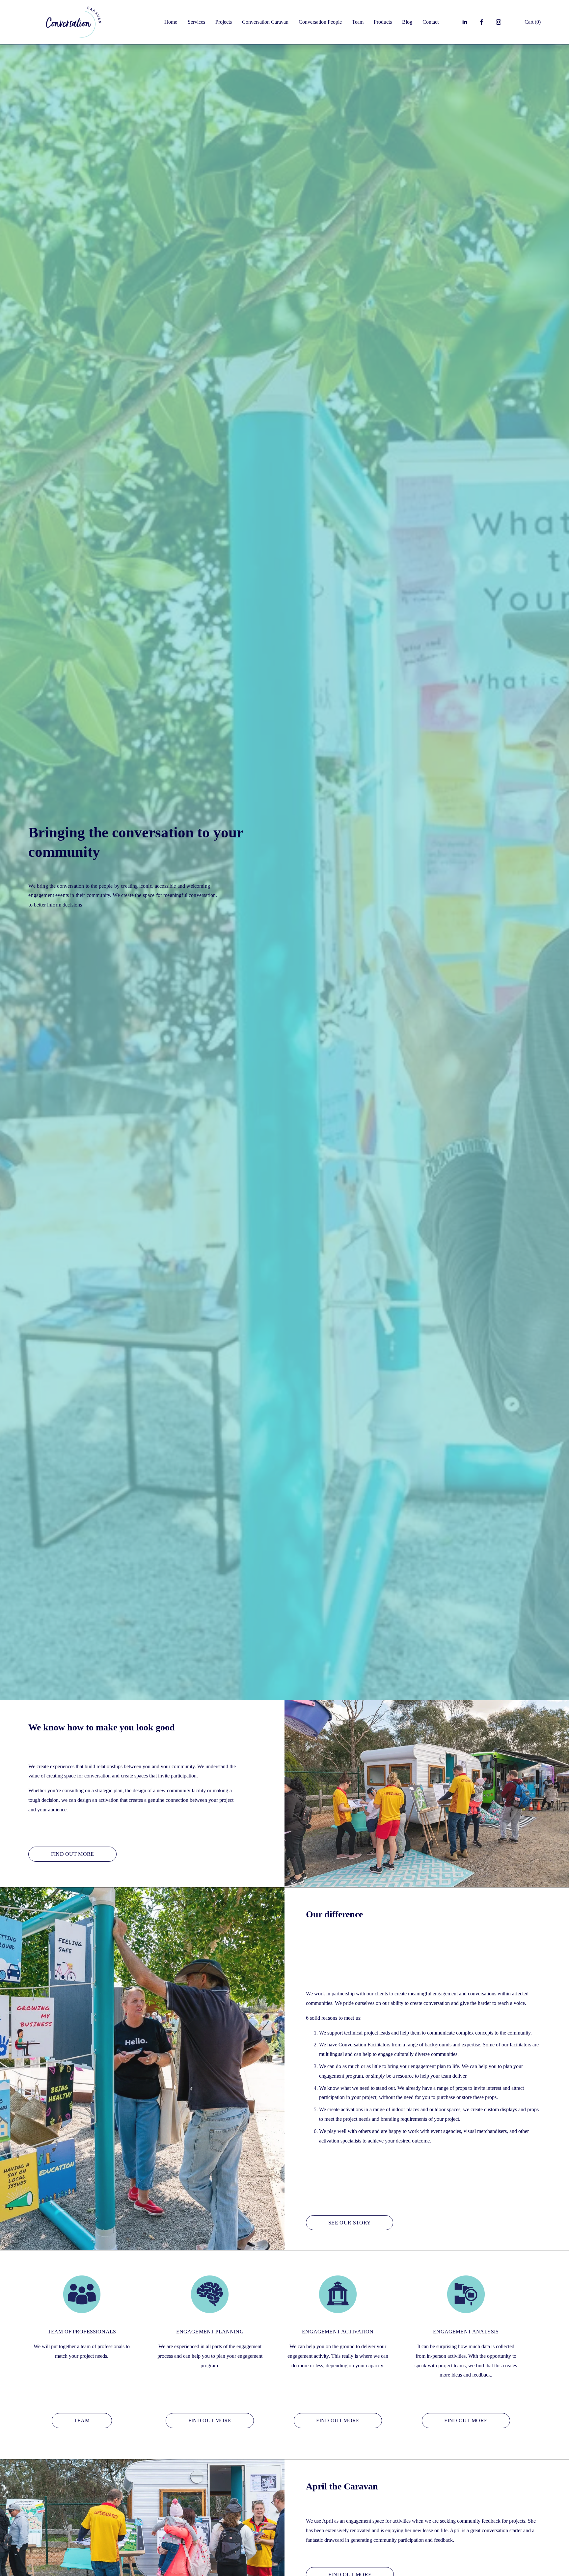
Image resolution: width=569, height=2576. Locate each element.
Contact (431, 22)
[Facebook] (481, 22)
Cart (533, 22)
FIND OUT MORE (73, 1854)
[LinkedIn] (465, 22)
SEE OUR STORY (350, 2223)
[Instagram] (499, 22)
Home (171, 22)
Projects (224, 22)
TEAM (82, 2420)
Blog (407, 22)
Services (196, 22)
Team (358, 22)
